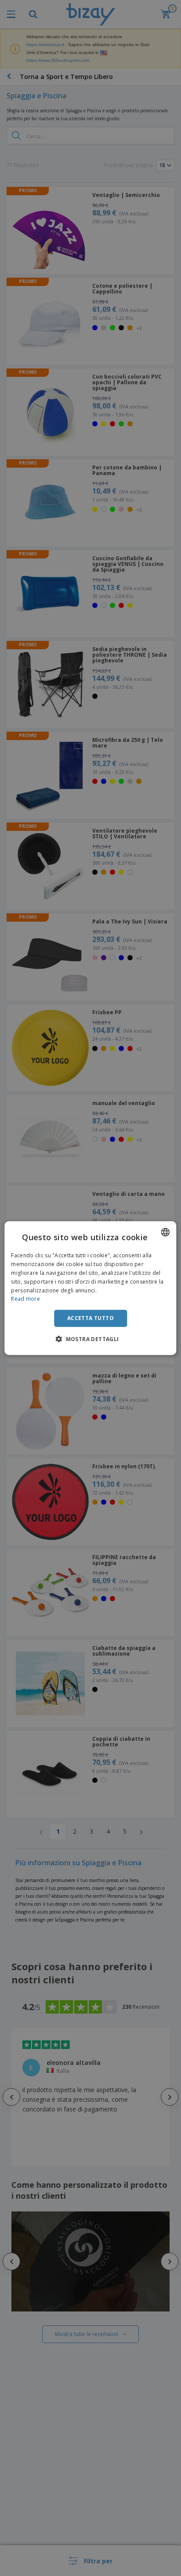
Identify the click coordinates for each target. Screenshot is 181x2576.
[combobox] (166, 1232)
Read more (25, 1299)
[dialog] (90, 1288)
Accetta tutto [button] (90, 1318)
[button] (90, 1338)
